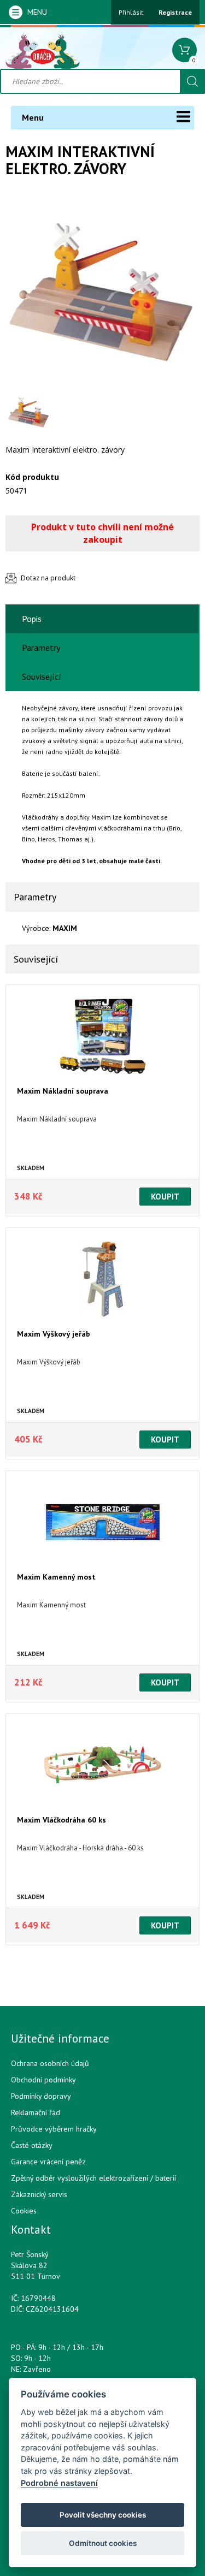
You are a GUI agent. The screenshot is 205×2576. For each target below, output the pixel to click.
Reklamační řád (36, 2112)
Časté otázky (32, 2145)
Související (42, 676)
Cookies (24, 2211)
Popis (32, 619)
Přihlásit (131, 12)
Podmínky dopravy (41, 2096)
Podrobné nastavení (59, 2483)
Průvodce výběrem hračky (54, 2129)
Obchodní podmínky (43, 2080)
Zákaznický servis (39, 2194)
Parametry (41, 648)
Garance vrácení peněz (48, 2162)
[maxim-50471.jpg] (102, 292)
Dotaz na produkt (48, 578)
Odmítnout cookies (103, 2543)
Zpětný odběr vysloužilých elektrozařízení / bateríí (93, 2178)
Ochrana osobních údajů (50, 2063)
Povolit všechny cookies (103, 2515)
